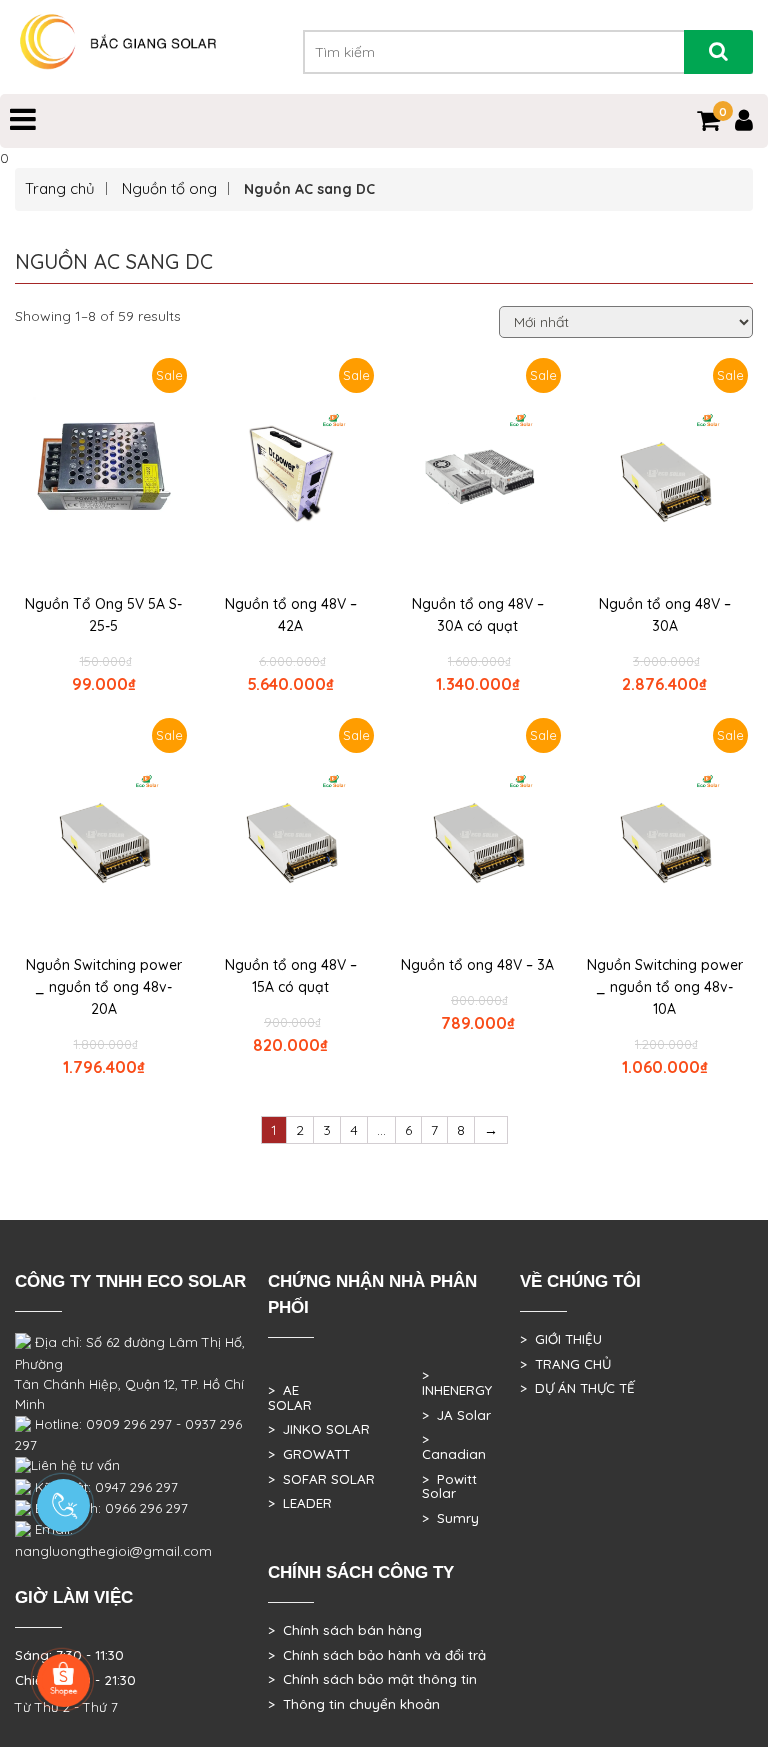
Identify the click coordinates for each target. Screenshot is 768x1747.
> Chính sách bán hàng (345, 1630)
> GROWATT (309, 1454)
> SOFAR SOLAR (321, 1479)
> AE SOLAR (290, 1397)
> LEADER (300, 1503)
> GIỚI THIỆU (561, 1339)
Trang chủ (60, 188)
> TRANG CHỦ (565, 1364)
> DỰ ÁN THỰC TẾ (577, 1388)
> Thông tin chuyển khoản (354, 1704)
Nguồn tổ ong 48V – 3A (477, 965)
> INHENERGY (457, 1382)
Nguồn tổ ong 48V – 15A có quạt (291, 976)
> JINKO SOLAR (319, 1429)
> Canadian (454, 1446)
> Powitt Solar (449, 1486)
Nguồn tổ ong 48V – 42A (291, 615)
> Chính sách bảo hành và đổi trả (377, 1655)
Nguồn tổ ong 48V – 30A (665, 615)
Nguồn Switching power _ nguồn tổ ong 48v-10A (665, 987)
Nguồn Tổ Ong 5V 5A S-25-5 (103, 615)
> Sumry (450, 1518)
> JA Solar (456, 1415)
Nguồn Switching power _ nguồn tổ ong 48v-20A (104, 987)
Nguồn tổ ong (169, 188)
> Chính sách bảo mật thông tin (372, 1679)
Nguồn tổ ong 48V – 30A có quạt (478, 615)
